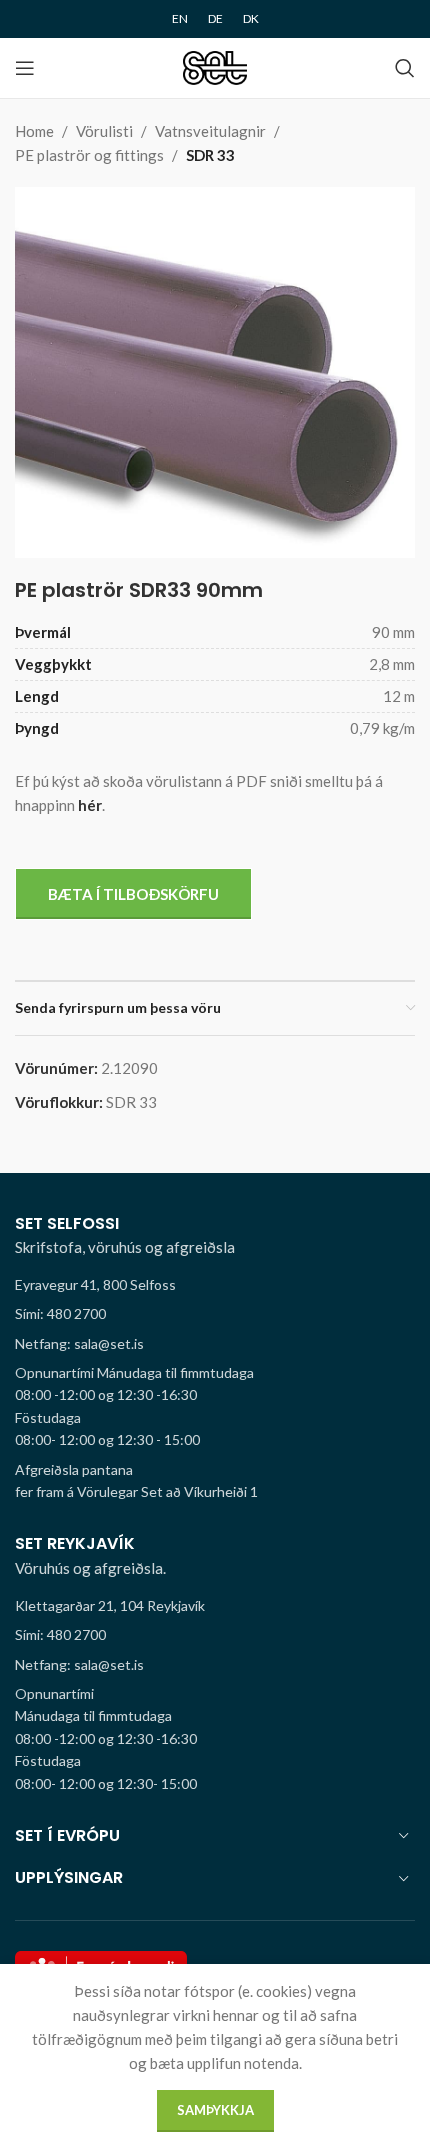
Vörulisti (104, 131)
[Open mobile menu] (25, 68)
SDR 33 (210, 155)
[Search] (405, 68)
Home (34, 131)
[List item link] (215, 1314)
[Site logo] (215, 66)
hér (90, 805)
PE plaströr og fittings (89, 155)
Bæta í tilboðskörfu (133, 894)
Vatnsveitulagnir (210, 131)
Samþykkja (215, 2110)
